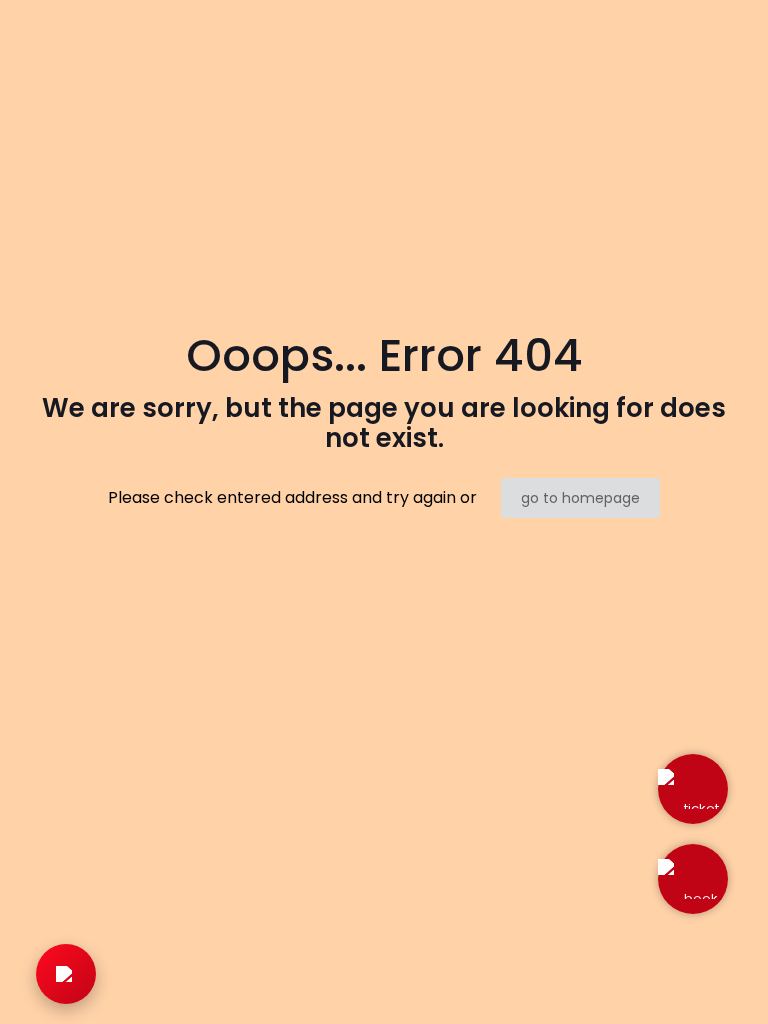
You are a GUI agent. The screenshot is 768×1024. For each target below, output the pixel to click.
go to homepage (580, 498)
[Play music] (66, 974)
